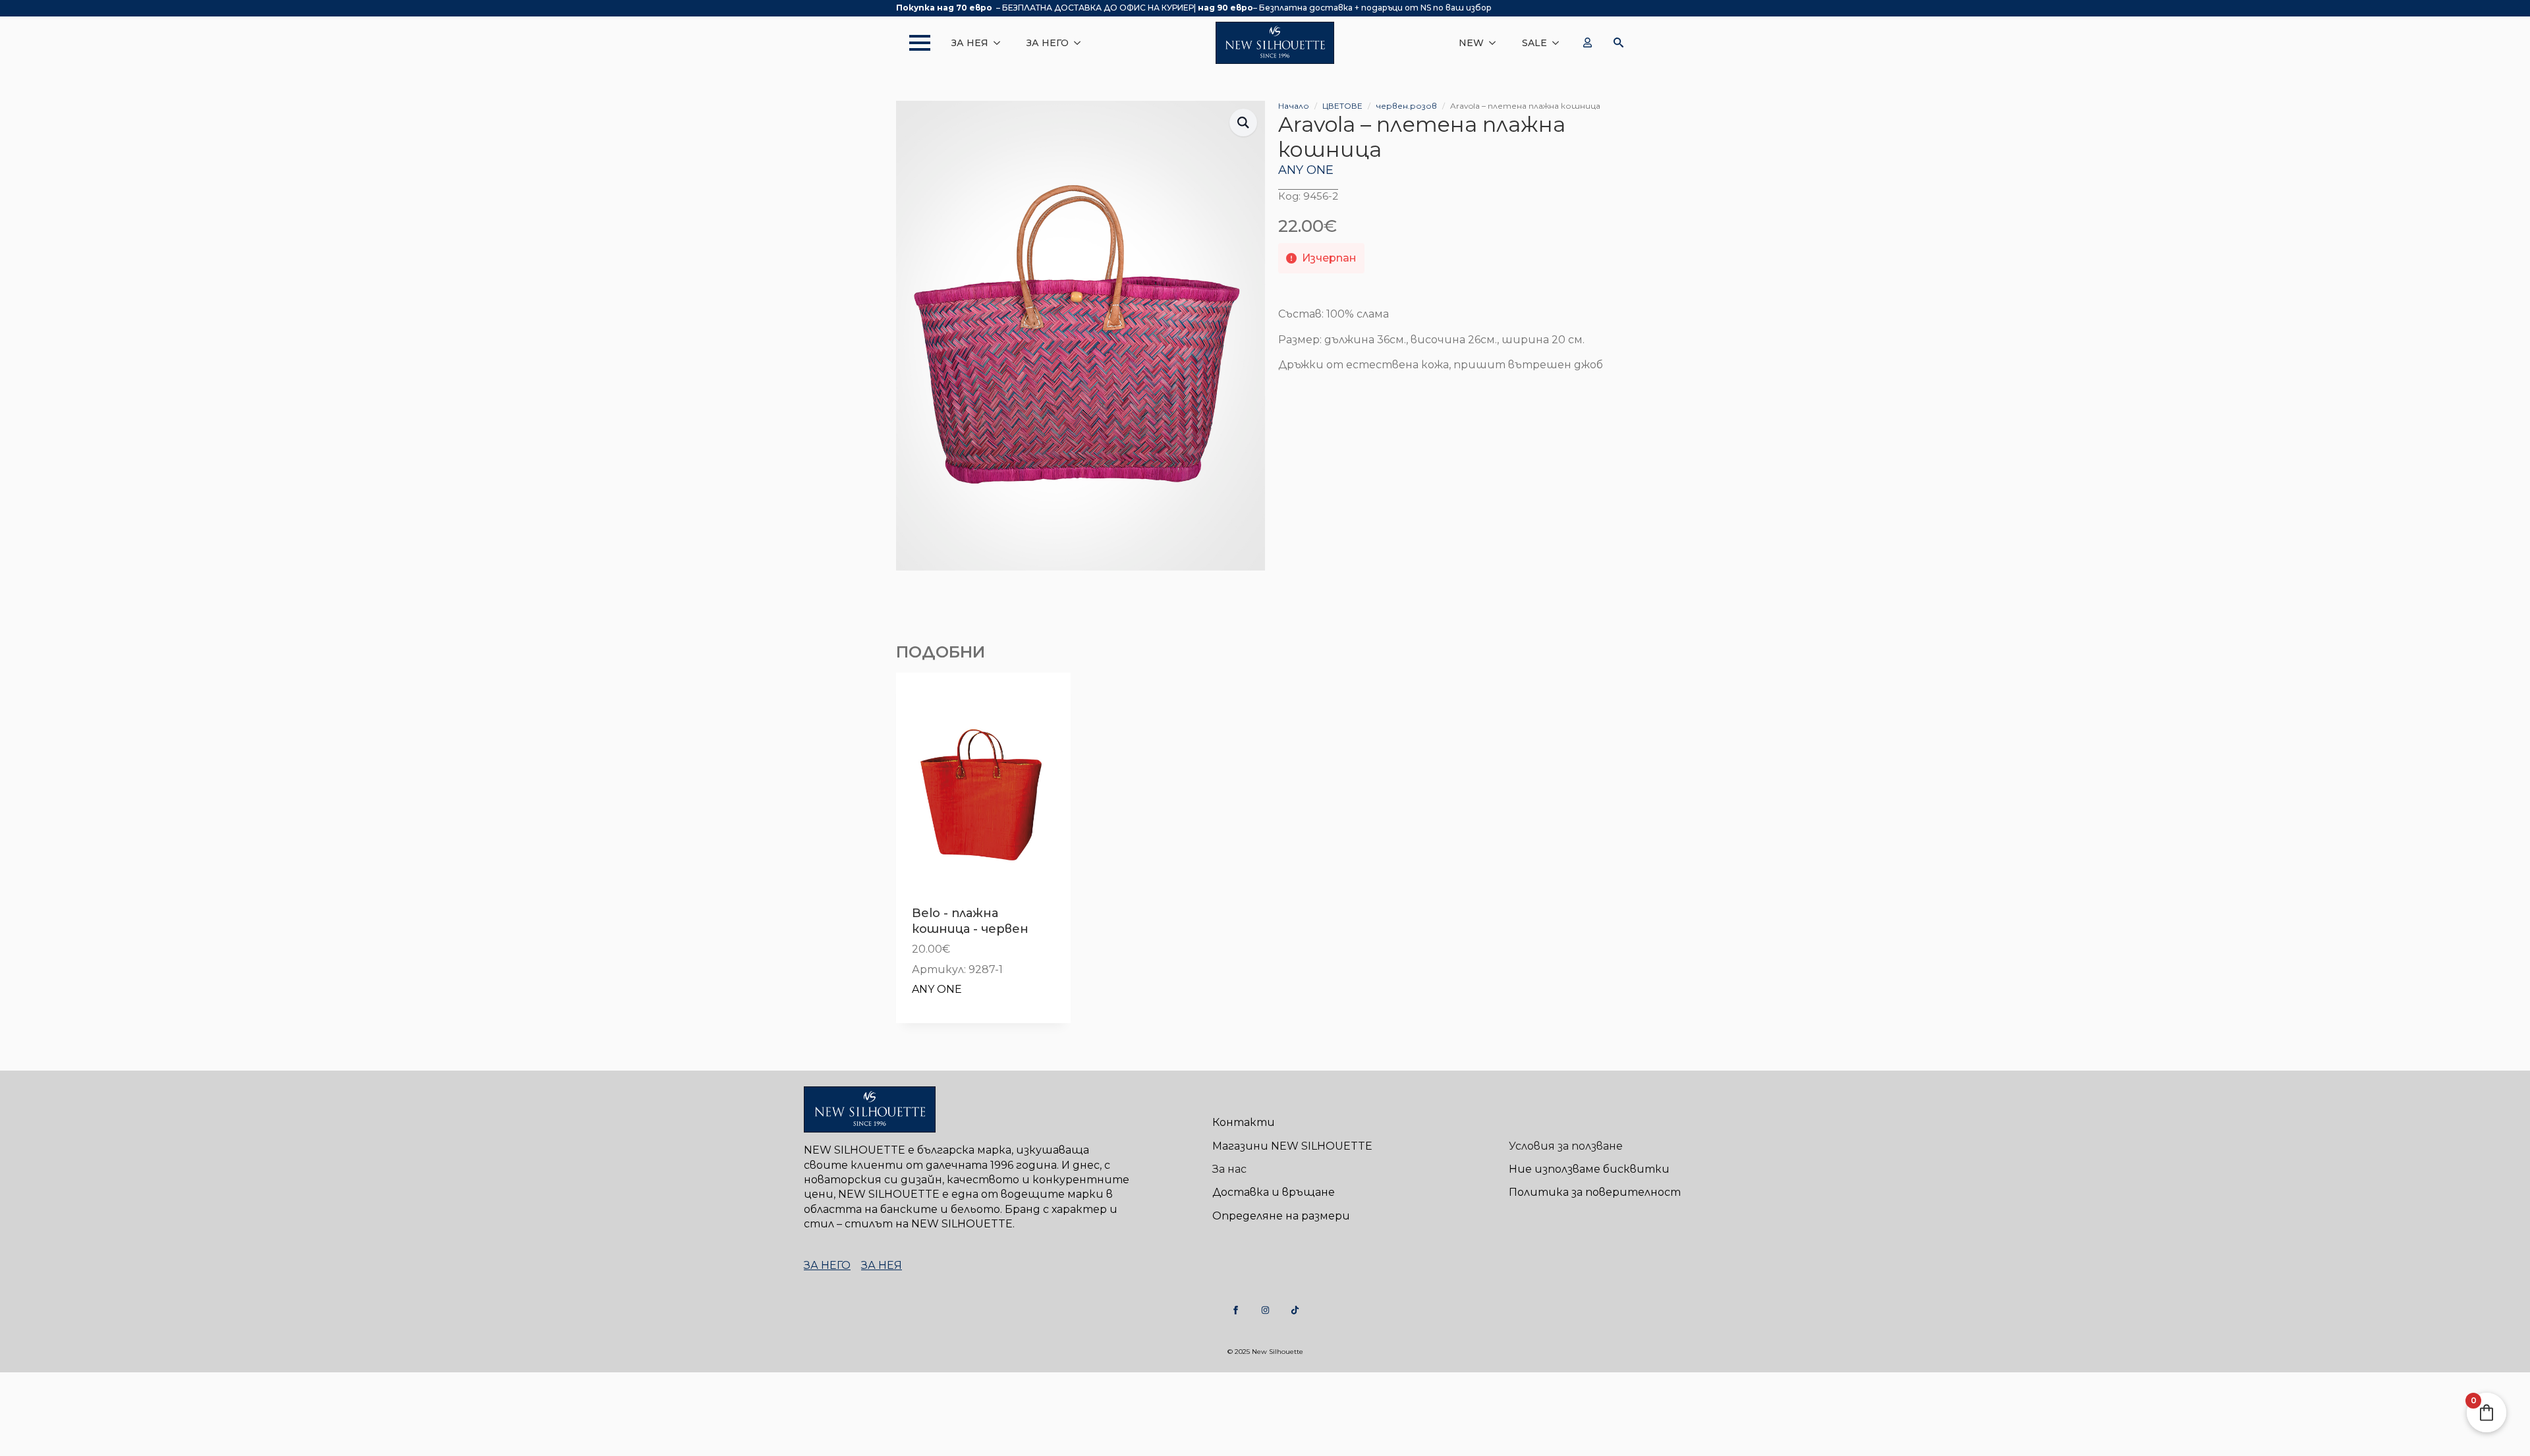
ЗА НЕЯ (970, 43)
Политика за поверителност (1595, 1192)
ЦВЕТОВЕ (1342, 106)
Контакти (1244, 1122)
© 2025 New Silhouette (1265, 1352)
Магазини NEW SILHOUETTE (1292, 1146)
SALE (1534, 43)
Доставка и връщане (1274, 1192)
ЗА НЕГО (1048, 43)
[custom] (1236, 1310)
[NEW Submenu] (1496, 43)
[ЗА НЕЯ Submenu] (1001, 43)
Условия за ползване (1566, 1146)
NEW (1471, 43)
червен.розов (1406, 106)
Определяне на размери (1281, 1216)
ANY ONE (1306, 170)
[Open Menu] (913, 43)
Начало (1294, 106)
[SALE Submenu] (1560, 43)
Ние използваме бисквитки (1589, 1169)
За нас (1229, 1169)
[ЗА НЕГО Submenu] (1081, 43)
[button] (1243, 123)
